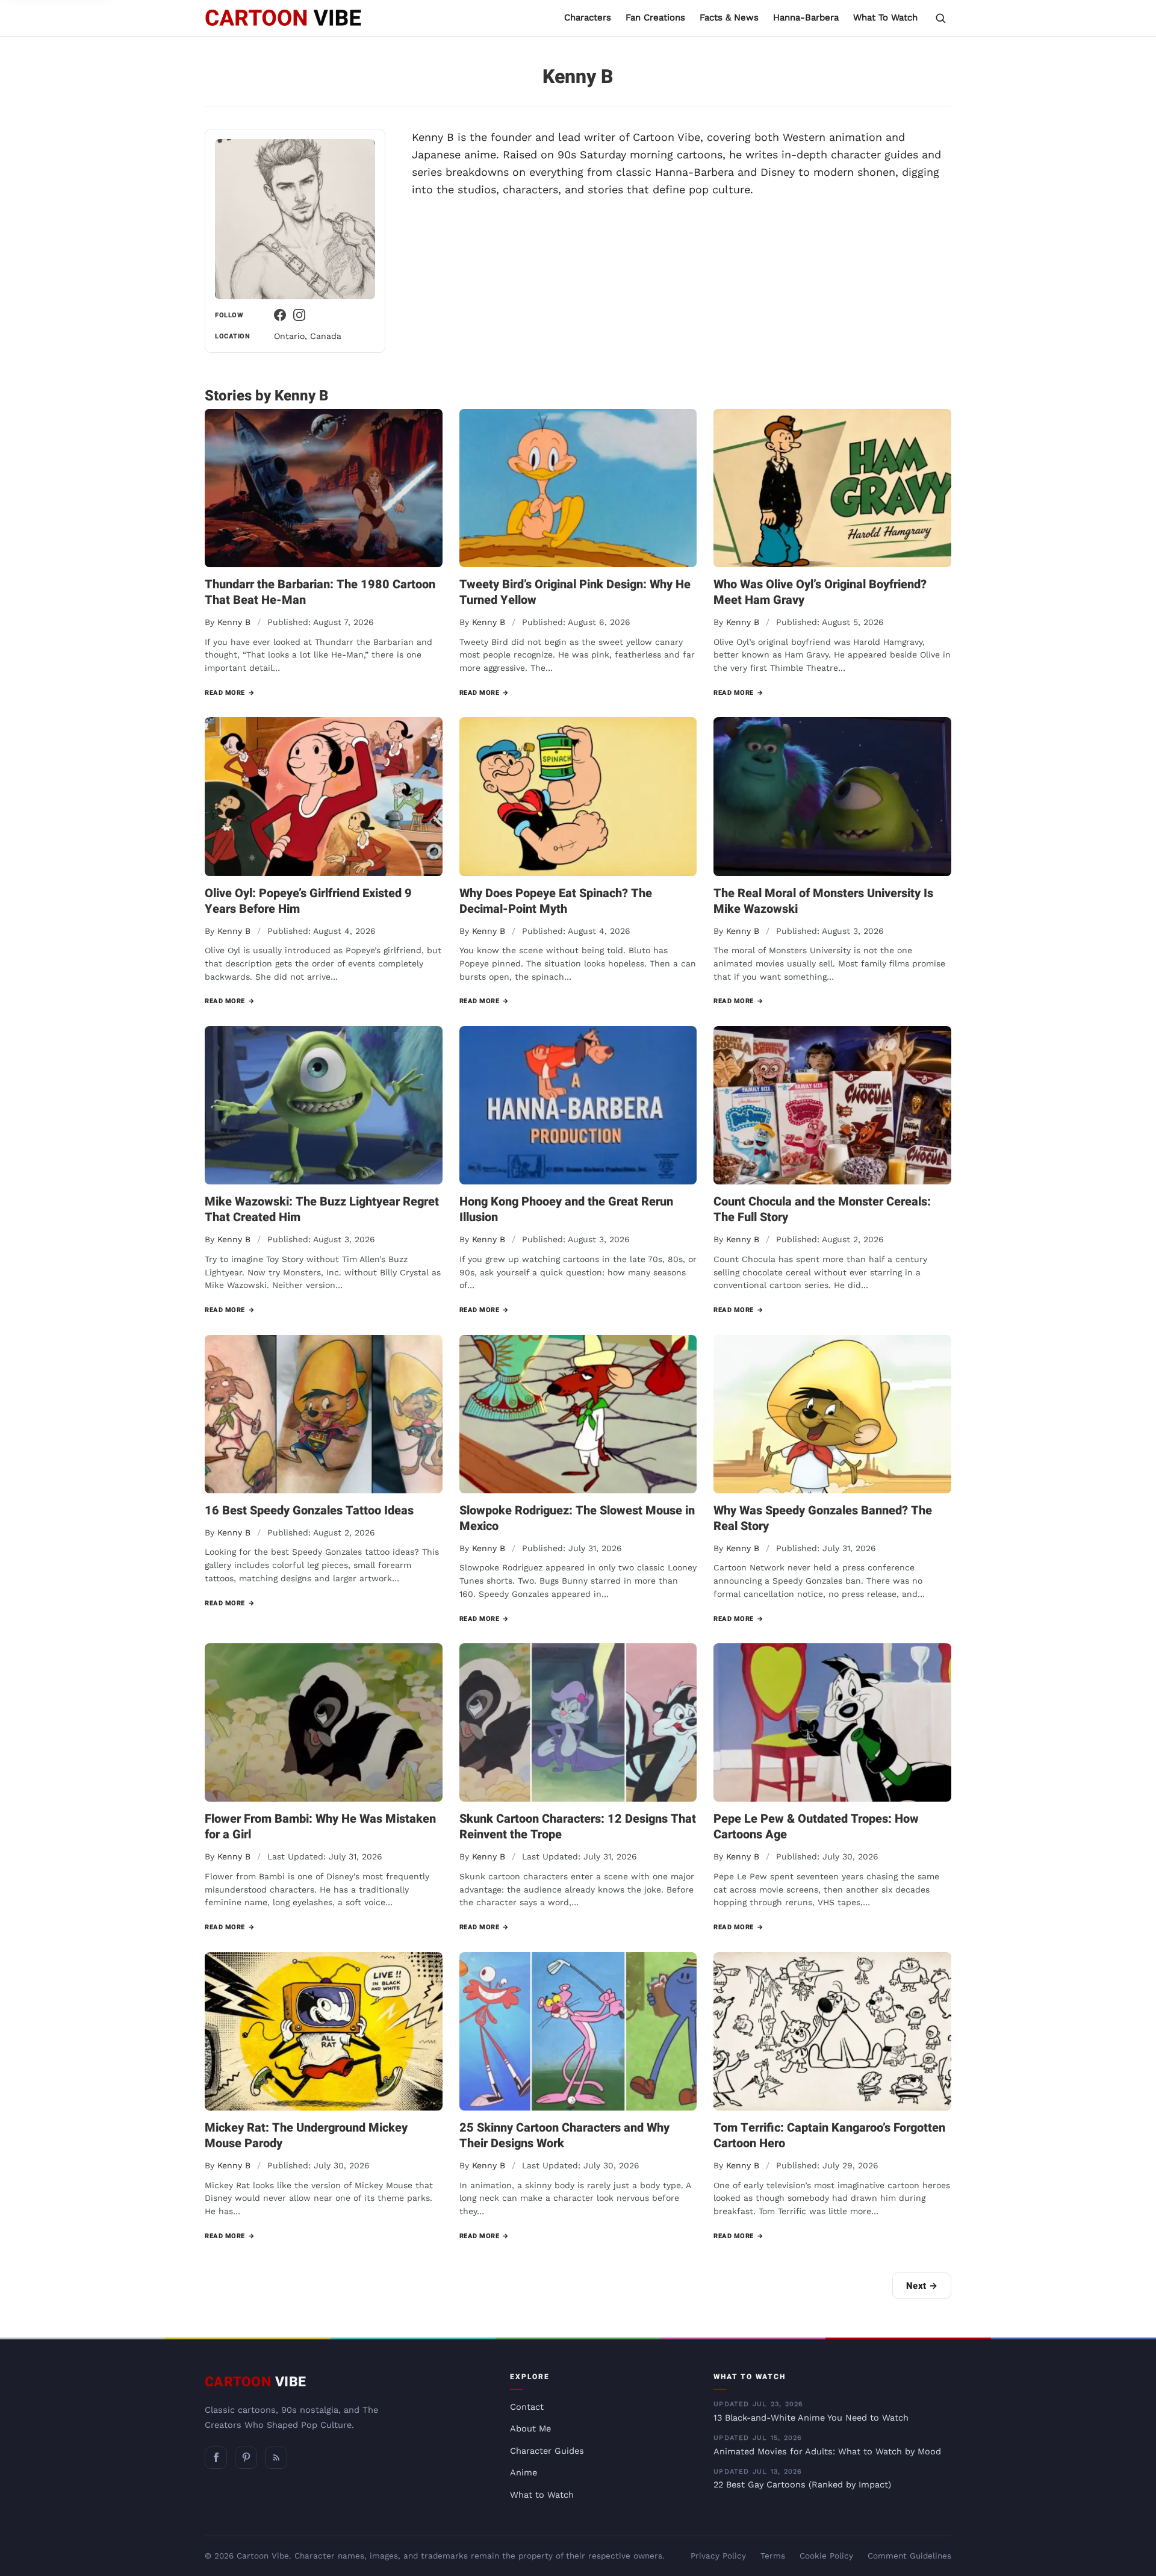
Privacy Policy (718, 2556)
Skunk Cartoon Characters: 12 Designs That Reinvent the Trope (578, 1827)
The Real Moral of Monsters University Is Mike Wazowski (823, 901)
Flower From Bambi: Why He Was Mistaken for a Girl (320, 1827)
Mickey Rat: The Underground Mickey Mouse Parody (306, 2136)
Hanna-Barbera (806, 17)
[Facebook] (280, 315)
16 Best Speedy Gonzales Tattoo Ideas (309, 1510)
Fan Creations (655, 17)
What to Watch (542, 2495)
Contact (527, 2407)
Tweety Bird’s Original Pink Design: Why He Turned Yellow (575, 592)
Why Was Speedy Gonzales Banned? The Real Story (823, 1518)
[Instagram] (299, 315)
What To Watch (885, 17)
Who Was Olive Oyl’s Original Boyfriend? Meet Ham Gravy (820, 592)
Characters (588, 17)
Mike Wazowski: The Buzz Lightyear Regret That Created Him (322, 1209)
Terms (773, 2556)
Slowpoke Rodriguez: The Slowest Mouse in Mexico (577, 1518)
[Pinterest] (246, 2458)
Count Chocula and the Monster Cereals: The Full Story (822, 1209)
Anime (524, 2473)
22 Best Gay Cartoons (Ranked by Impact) (802, 2479)
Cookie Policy (826, 2556)
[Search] (940, 18)
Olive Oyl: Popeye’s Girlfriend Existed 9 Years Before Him (308, 901)
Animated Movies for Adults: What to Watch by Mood (827, 2445)
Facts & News (729, 17)
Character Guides (547, 2451)
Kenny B (234, 622)
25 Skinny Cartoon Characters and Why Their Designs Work (564, 2136)
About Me (530, 2429)
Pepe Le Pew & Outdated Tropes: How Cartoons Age (816, 1827)
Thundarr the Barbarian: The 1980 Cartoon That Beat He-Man (320, 592)
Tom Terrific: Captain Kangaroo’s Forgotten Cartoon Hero (829, 2136)
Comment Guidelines (909, 2556)
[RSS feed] (276, 2458)
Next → (922, 2286)
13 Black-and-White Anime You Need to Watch (811, 2412)
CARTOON (256, 2382)
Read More (230, 693)
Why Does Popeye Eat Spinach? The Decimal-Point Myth (556, 901)
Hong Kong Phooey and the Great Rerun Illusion (566, 1209)
